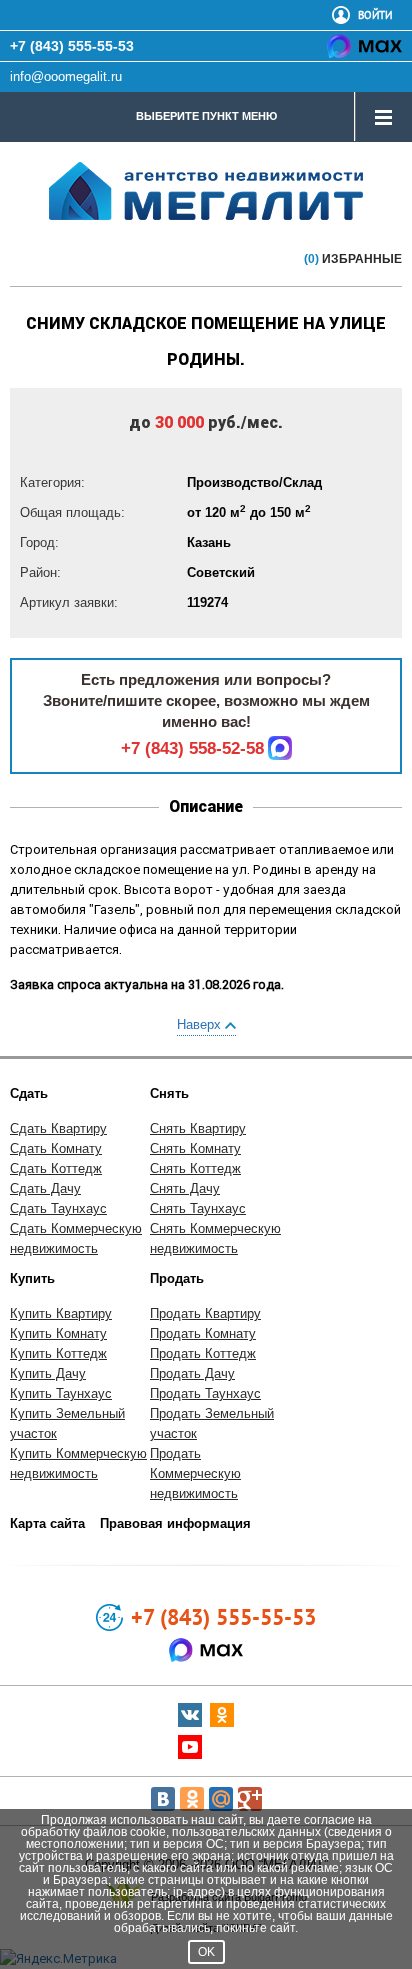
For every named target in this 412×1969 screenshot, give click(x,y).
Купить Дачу (48, 1373)
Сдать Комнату (56, 1148)
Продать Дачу (192, 1373)
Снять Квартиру (198, 1128)
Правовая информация (175, 1523)
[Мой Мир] (221, 1799)
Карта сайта (47, 1523)
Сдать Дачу (45, 1188)
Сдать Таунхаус (58, 1208)
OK (206, 1952)
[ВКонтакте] (163, 1799)
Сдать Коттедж (56, 1168)
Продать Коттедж (203, 1353)
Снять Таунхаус (198, 1208)
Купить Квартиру (61, 1313)
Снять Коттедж (195, 1168)
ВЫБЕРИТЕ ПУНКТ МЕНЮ (206, 116)
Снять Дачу (185, 1188)
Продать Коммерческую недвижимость (195, 1473)
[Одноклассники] (192, 1799)
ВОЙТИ (375, 15)
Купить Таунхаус (61, 1393)
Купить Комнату (58, 1333)
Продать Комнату (203, 1333)
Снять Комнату (195, 1148)
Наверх (201, 1024)
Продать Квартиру (205, 1313)
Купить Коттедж (58, 1353)
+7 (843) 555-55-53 (72, 46)
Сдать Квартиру (58, 1128)
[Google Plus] (250, 1799)
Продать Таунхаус (205, 1393)
